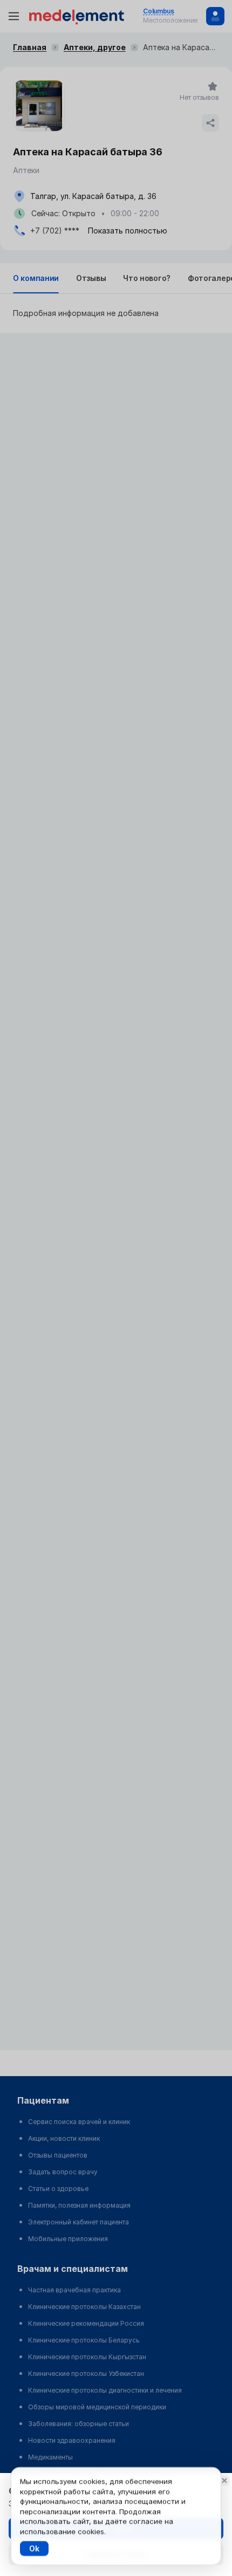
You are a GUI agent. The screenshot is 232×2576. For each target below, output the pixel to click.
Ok (34, 2548)
